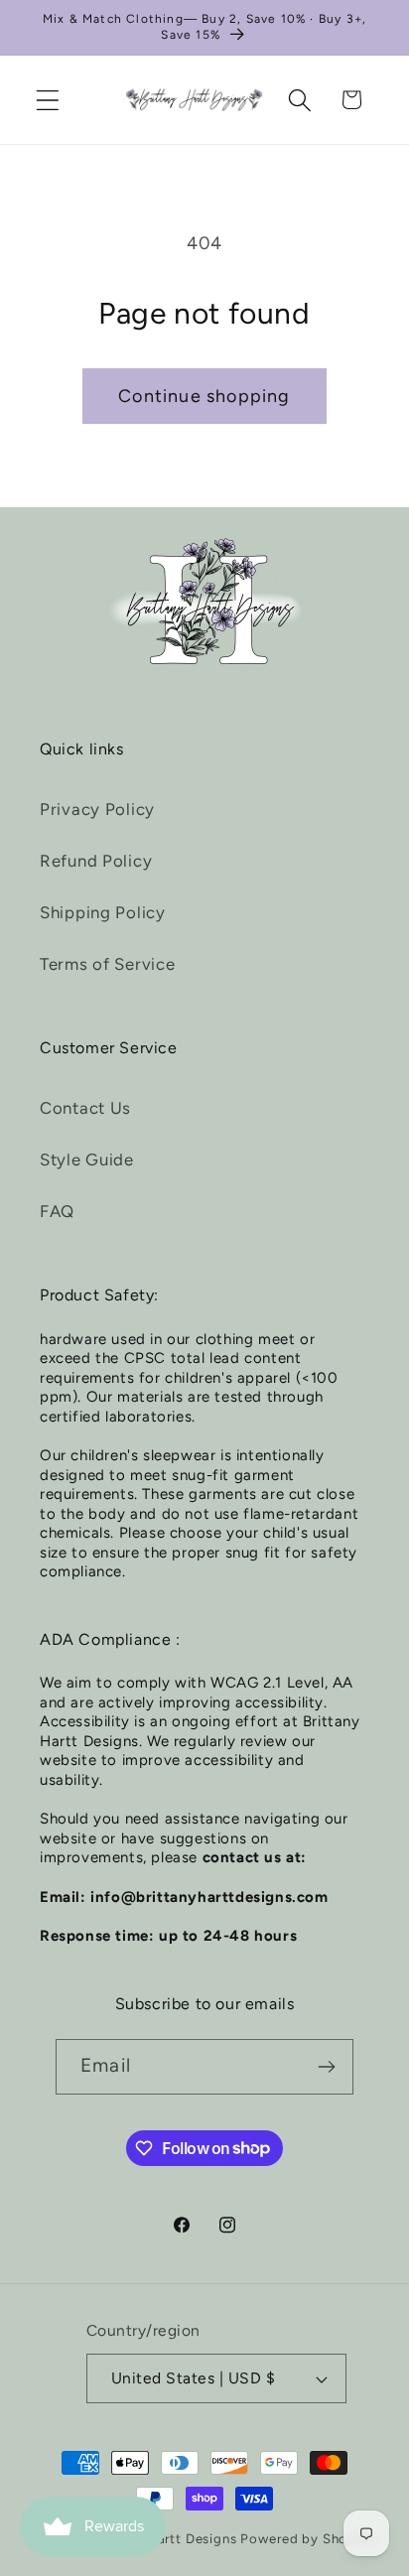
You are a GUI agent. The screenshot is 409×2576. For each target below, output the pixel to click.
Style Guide (87, 1159)
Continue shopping (204, 396)
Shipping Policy (103, 912)
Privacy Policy (97, 809)
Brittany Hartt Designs (163, 2538)
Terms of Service (108, 964)
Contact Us (85, 1108)
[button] (48, 100)
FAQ (57, 1211)
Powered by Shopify (307, 2538)
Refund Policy (96, 861)
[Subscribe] (326, 2067)
